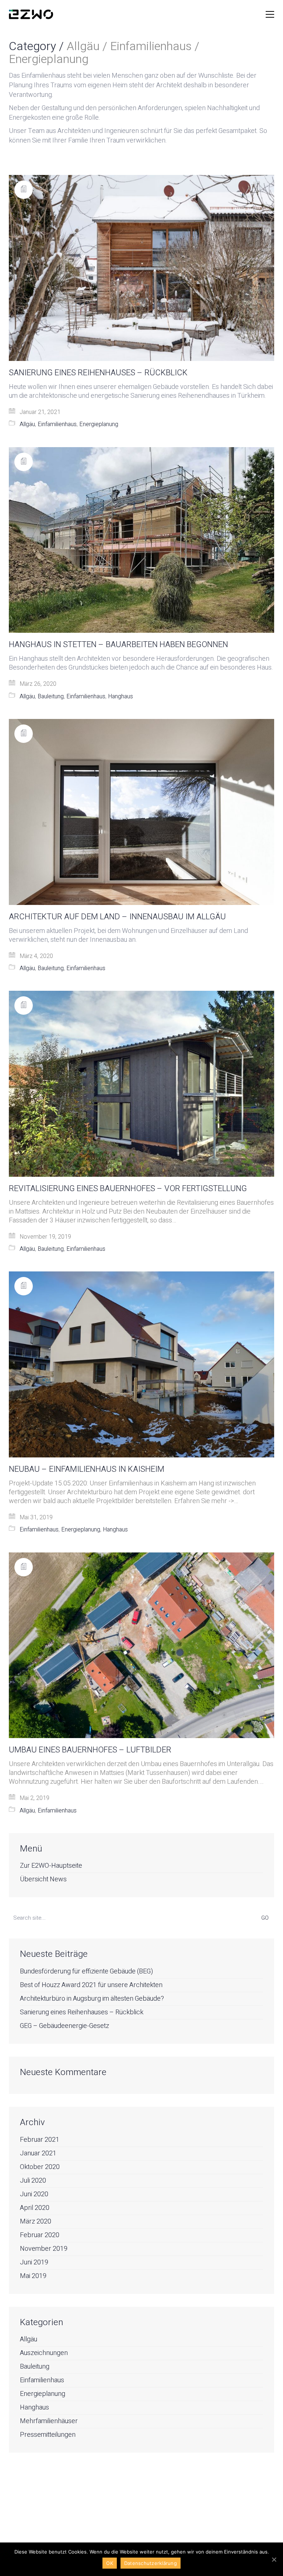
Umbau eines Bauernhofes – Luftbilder (90, 1750)
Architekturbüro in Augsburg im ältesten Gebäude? (92, 1999)
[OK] (274, 2559)
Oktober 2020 (40, 2167)
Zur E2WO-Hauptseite (51, 1866)
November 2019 (44, 2249)
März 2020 (36, 2222)
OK (110, 2563)
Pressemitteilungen (48, 2435)
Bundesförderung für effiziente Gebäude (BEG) (86, 1972)
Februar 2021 (40, 2140)
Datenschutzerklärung (151, 2563)
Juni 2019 (34, 2263)
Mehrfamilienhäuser (49, 2421)
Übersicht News (43, 1880)
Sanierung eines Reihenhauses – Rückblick (98, 373)
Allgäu (27, 424)
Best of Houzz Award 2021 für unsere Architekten (91, 1985)
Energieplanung (99, 424)
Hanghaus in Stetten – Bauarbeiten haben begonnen (118, 645)
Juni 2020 (34, 2194)
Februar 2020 (40, 2235)
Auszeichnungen (44, 2353)
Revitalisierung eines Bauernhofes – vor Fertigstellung (128, 1189)
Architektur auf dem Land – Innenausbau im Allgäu (117, 917)
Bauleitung (51, 697)
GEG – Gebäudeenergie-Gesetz (64, 2026)
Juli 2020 (33, 2181)
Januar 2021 (38, 2154)
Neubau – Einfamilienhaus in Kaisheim (87, 1469)
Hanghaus (120, 697)
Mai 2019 (33, 2276)
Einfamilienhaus (57, 424)
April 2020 (35, 2208)
